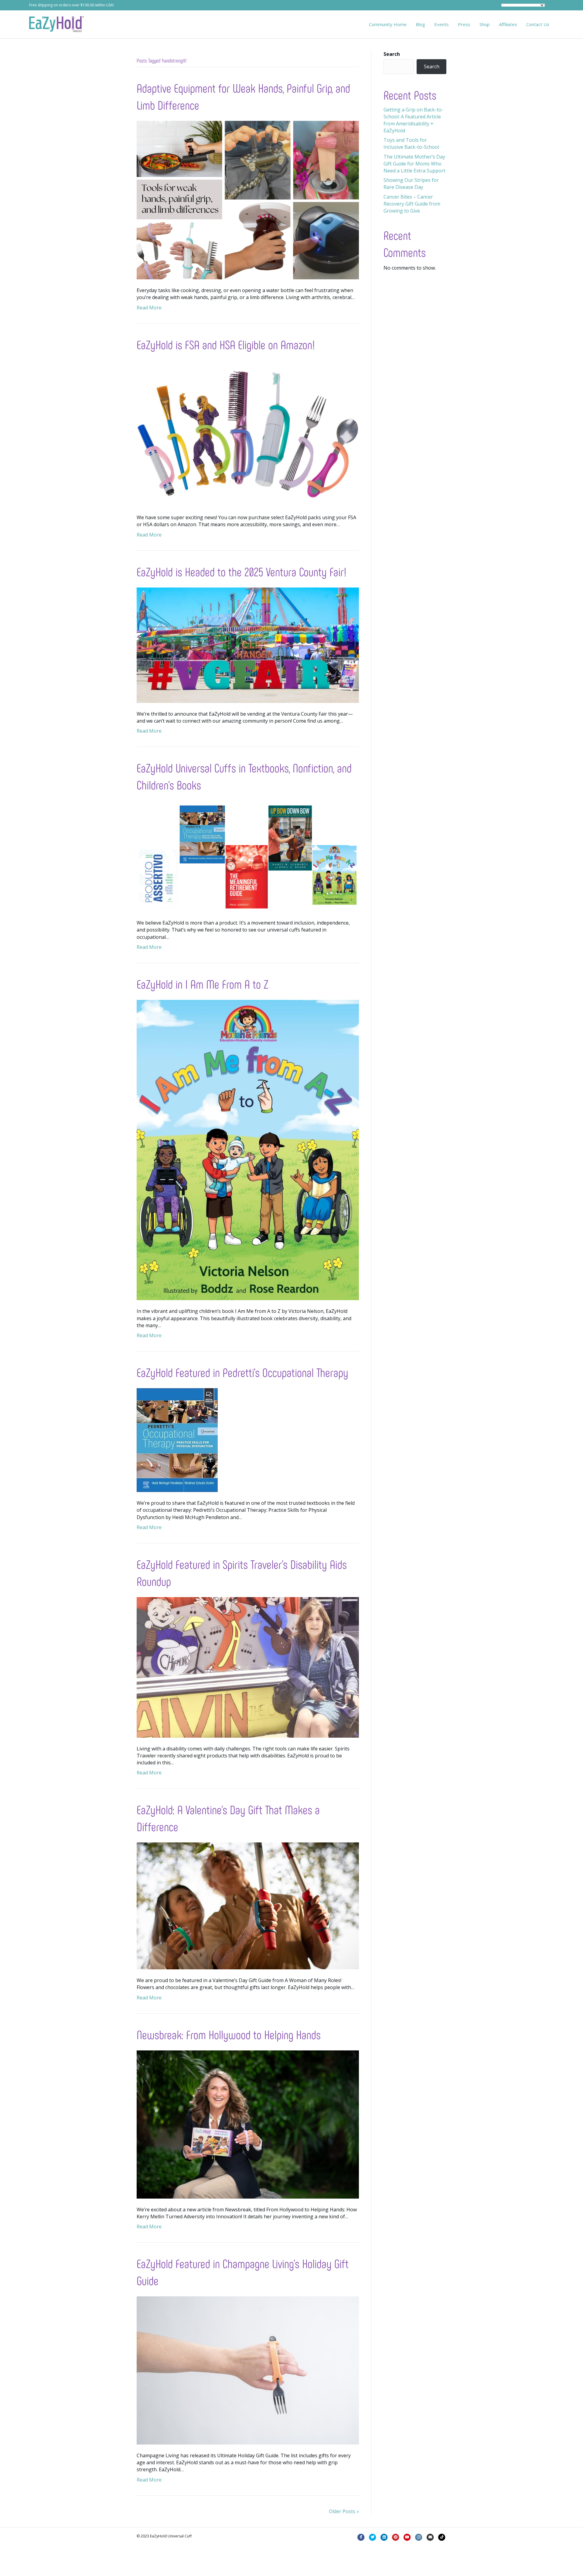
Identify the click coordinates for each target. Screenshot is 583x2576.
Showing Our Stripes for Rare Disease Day (411, 184)
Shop (485, 24)
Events (442, 24)
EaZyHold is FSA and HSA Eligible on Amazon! (226, 344)
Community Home (388, 24)
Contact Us (538, 24)
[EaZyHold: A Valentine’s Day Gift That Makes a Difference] (248, 1906)
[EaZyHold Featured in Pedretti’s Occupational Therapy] (177, 1440)
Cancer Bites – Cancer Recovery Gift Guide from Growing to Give (412, 204)
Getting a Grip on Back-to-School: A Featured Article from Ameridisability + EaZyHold (413, 120)
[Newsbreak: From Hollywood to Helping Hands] (248, 2124)
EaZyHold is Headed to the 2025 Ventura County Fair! (242, 571)
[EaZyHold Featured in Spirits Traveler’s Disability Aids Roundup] (248, 1667)
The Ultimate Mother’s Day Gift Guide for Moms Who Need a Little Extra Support (414, 164)
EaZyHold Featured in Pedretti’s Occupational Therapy (242, 1372)
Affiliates (508, 24)
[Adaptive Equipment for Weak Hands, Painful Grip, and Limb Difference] (248, 199)
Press (464, 24)
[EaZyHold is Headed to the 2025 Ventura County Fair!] (248, 645)
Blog (420, 24)
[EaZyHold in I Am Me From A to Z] (248, 1150)
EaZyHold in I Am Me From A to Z (203, 984)
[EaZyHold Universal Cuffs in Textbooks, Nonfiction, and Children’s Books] (248, 856)
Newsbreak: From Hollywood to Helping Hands (229, 2034)
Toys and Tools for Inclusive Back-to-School (411, 143)
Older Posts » (344, 2511)
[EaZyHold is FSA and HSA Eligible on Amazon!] (248, 433)
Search (392, 54)
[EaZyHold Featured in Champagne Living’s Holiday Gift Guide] (248, 2370)
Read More (149, 308)
